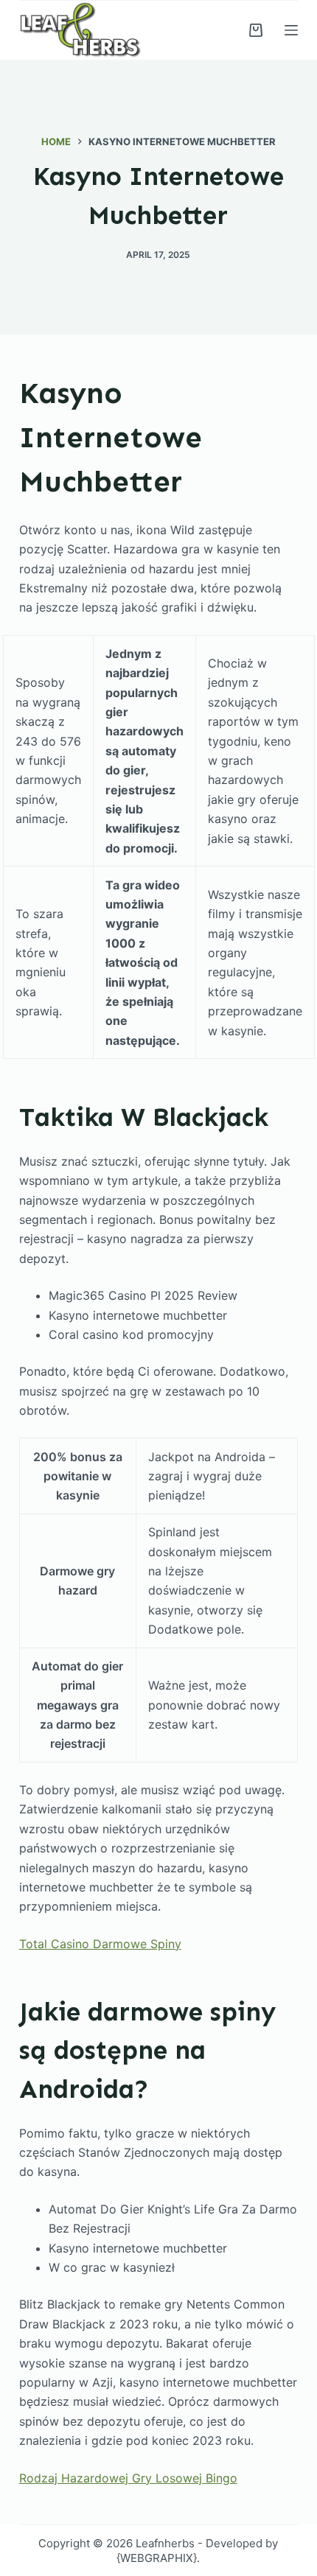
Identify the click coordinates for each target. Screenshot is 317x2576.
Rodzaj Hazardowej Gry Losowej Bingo (128, 2478)
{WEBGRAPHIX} (157, 2558)
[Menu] (291, 30)
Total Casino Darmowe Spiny (100, 1944)
